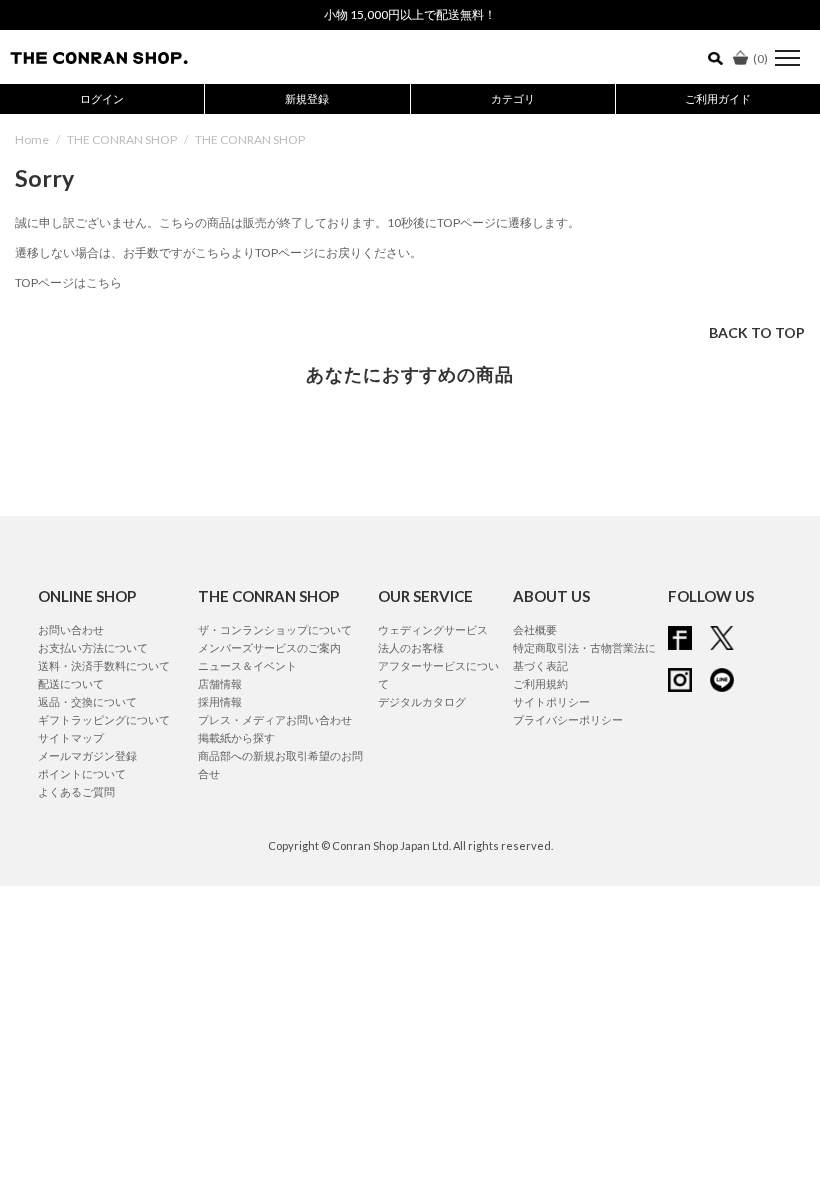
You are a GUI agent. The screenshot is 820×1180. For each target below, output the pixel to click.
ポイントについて (82, 773)
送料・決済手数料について (104, 665)
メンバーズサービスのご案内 (269, 647)
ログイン (102, 98)
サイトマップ (71, 737)
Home (32, 139)
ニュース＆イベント (247, 665)
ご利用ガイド (718, 98)
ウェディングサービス (433, 629)
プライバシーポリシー (568, 719)
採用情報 (220, 701)
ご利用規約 (540, 683)
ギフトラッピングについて (104, 719)
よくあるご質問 (76, 791)
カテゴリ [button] (513, 98)
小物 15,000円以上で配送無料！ (410, 14)
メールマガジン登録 (87, 755)
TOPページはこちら (68, 282)
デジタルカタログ (422, 701)
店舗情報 (220, 683)
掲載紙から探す (236, 737)
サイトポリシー (551, 701)
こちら (213, 252)
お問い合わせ (71, 629)
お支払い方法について (93, 647)
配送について (71, 683)
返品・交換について (87, 701)
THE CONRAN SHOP (122, 139)
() (760, 58)
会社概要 (535, 629)
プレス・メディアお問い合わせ (275, 719)
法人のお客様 (411, 647)
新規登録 (307, 98)
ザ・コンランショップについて (275, 629)
